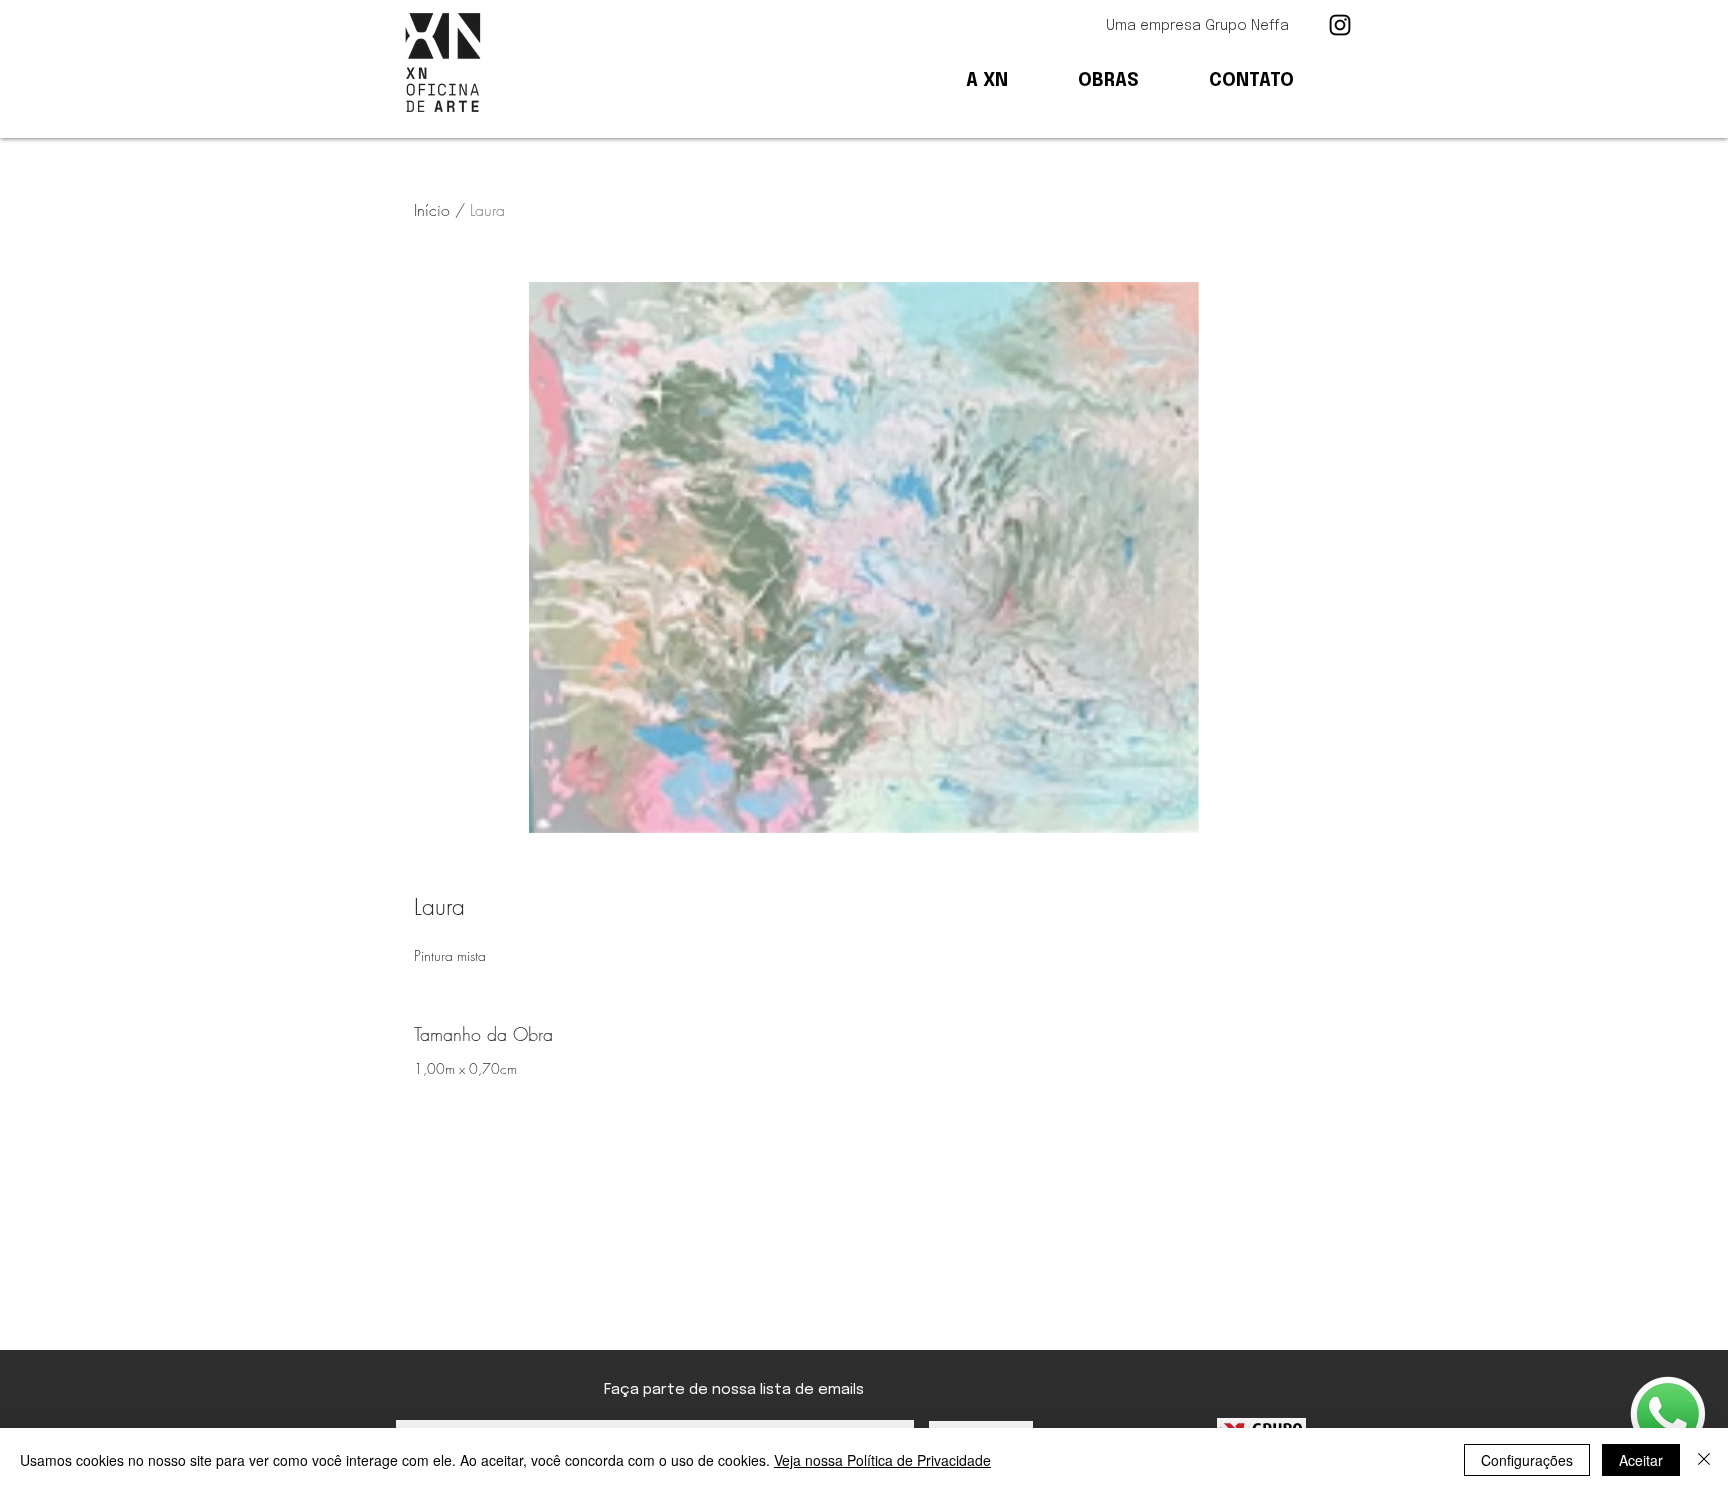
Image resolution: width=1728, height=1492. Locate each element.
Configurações (1527, 1460)
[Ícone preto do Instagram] (1340, 25)
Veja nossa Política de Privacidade (882, 1460)
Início (432, 210)
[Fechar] (1704, 1460)
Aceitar (1641, 1460)
